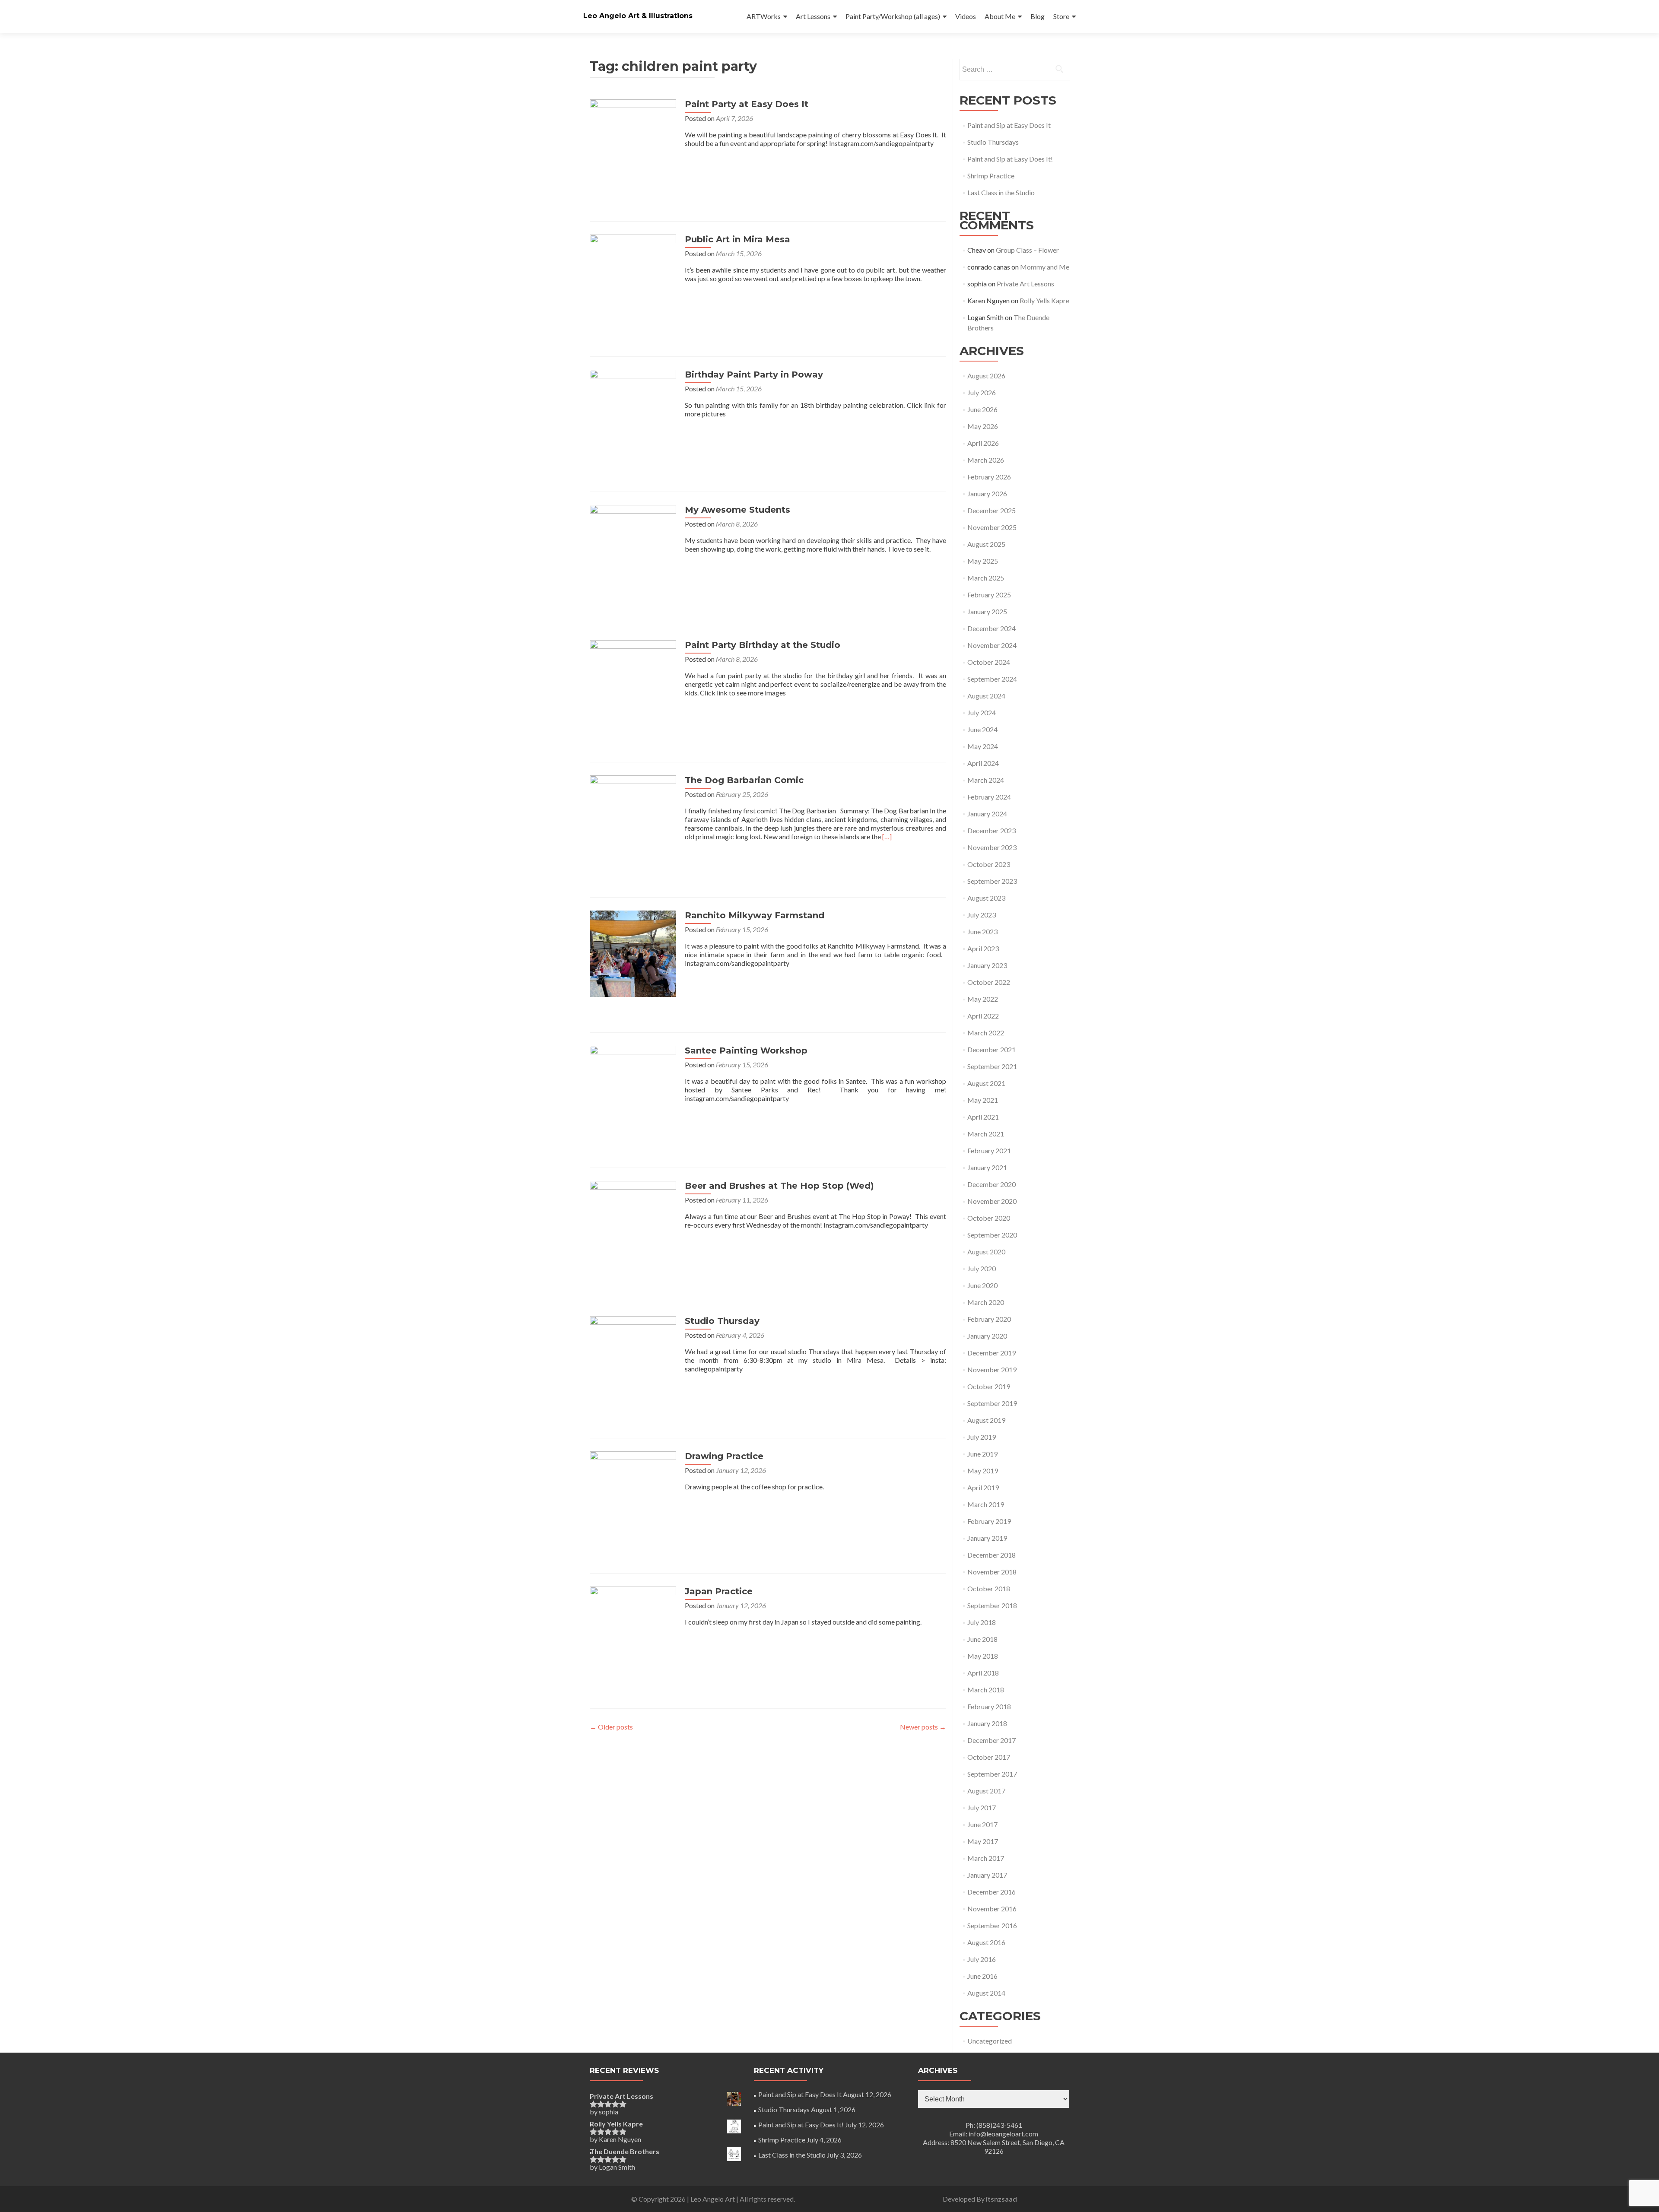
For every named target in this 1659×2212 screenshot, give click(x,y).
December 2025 (992, 510)
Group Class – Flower (1027, 250)
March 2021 (986, 1134)
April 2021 (983, 1117)
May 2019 (983, 1471)
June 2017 (982, 1824)
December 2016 (992, 1892)
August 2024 (986, 696)
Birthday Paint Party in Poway (754, 374)
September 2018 (992, 1605)
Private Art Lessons (1025, 284)
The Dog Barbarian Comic (744, 780)
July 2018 (982, 1622)
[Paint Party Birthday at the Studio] (633, 682)
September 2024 (992, 679)
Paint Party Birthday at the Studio (763, 645)
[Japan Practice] (633, 1629)
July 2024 (982, 712)
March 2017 (986, 1858)
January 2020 (987, 1336)
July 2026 (982, 392)
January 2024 (987, 814)
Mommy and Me (1045, 267)
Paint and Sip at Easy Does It (1009, 125)
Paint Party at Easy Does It (747, 104)
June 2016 (982, 1976)
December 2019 (992, 1353)
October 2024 (989, 662)
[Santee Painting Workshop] (633, 1088)
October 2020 (989, 1218)
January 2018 (987, 1723)
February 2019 (989, 1521)
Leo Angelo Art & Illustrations (638, 16)
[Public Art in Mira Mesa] (633, 277)
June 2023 (982, 931)
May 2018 (983, 1656)
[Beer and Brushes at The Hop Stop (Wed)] (633, 1223)
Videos (966, 16)
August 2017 (986, 1791)
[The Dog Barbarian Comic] (633, 817)
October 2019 (989, 1386)
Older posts (611, 1727)
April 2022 (983, 1016)
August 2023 (986, 898)
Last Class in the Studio (1001, 192)
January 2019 (987, 1538)
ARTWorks (764, 16)
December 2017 (992, 1740)
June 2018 (982, 1639)
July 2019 (982, 1437)
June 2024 (982, 729)
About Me (1000, 16)
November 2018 (992, 1572)
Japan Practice (719, 1591)
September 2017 (992, 1774)
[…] (887, 836)
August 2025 (986, 544)
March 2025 (986, 578)
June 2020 (982, 1285)
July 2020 (982, 1268)
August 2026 (986, 376)
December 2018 (992, 1555)
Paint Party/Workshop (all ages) (893, 16)
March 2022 (986, 1033)
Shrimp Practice (991, 176)
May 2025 (983, 561)
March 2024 (986, 780)
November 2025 (992, 527)
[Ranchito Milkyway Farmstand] (633, 953)
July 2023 (982, 915)
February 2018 (989, 1706)
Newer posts (923, 1727)
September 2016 (992, 1925)
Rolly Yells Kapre (1044, 300)
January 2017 (987, 1875)
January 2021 (987, 1167)
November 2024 (992, 645)
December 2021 (992, 1049)
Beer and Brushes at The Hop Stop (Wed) (779, 1186)
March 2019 (986, 1504)
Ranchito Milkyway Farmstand (755, 915)
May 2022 (983, 999)
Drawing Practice (724, 1456)
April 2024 (983, 763)
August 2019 (986, 1420)
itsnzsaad (1001, 2199)
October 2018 (989, 1588)
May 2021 (983, 1100)
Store (1061, 16)
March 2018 (986, 1690)
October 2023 (989, 864)
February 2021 (989, 1150)
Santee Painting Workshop (746, 1050)
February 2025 (989, 595)
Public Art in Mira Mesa (737, 239)
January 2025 (987, 611)
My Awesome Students (737, 510)
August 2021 (986, 1083)
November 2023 (992, 847)
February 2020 (989, 1319)
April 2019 (983, 1487)
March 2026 (986, 460)
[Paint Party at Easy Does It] (633, 141)
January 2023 (987, 965)
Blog (1038, 16)
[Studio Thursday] (633, 1358)
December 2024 (992, 628)
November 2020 (992, 1201)
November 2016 (992, 1909)
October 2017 (989, 1757)
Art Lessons (813, 16)
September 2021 (992, 1066)
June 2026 (982, 409)
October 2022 (989, 982)
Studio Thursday (722, 1321)
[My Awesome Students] (633, 547)
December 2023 (992, 830)
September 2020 (992, 1235)
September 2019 (992, 1403)
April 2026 (983, 443)
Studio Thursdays (993, 142)
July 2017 (982, 1807)
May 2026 (983, 426)
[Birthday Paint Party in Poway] (633, 412)
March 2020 (986, 1302)
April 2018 (983, 1673)
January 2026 (987, 493)
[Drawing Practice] (633, 1493)
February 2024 (989, 797)
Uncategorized (990, 2041)
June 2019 (982, 1454)
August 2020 (986, 1252)
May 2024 (983, 746)
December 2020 (992, 1184)
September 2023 (992, 881)
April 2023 (983, 948)
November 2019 (992, 1369)
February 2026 (989, 477)
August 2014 (986, 1993)
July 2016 (982, 1959)
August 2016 (986, 1942)
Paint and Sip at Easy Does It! (1010, 159)
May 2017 (983, 1841)
